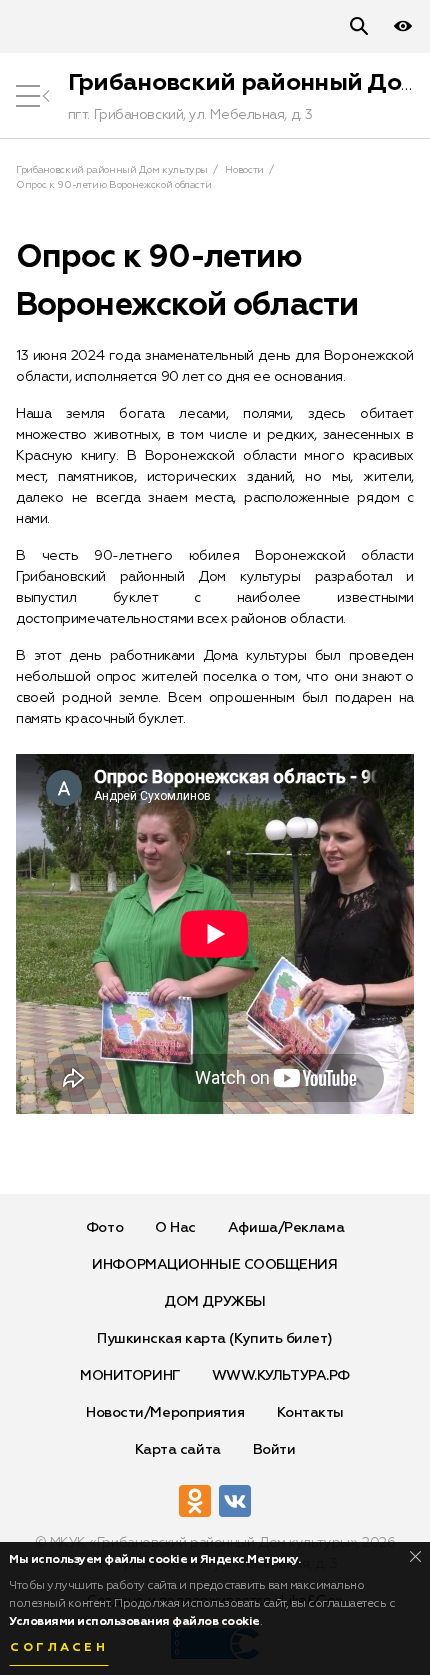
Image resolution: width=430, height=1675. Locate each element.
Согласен (59, 1648)
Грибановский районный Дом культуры (112, 170)
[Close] (415, 1556)
